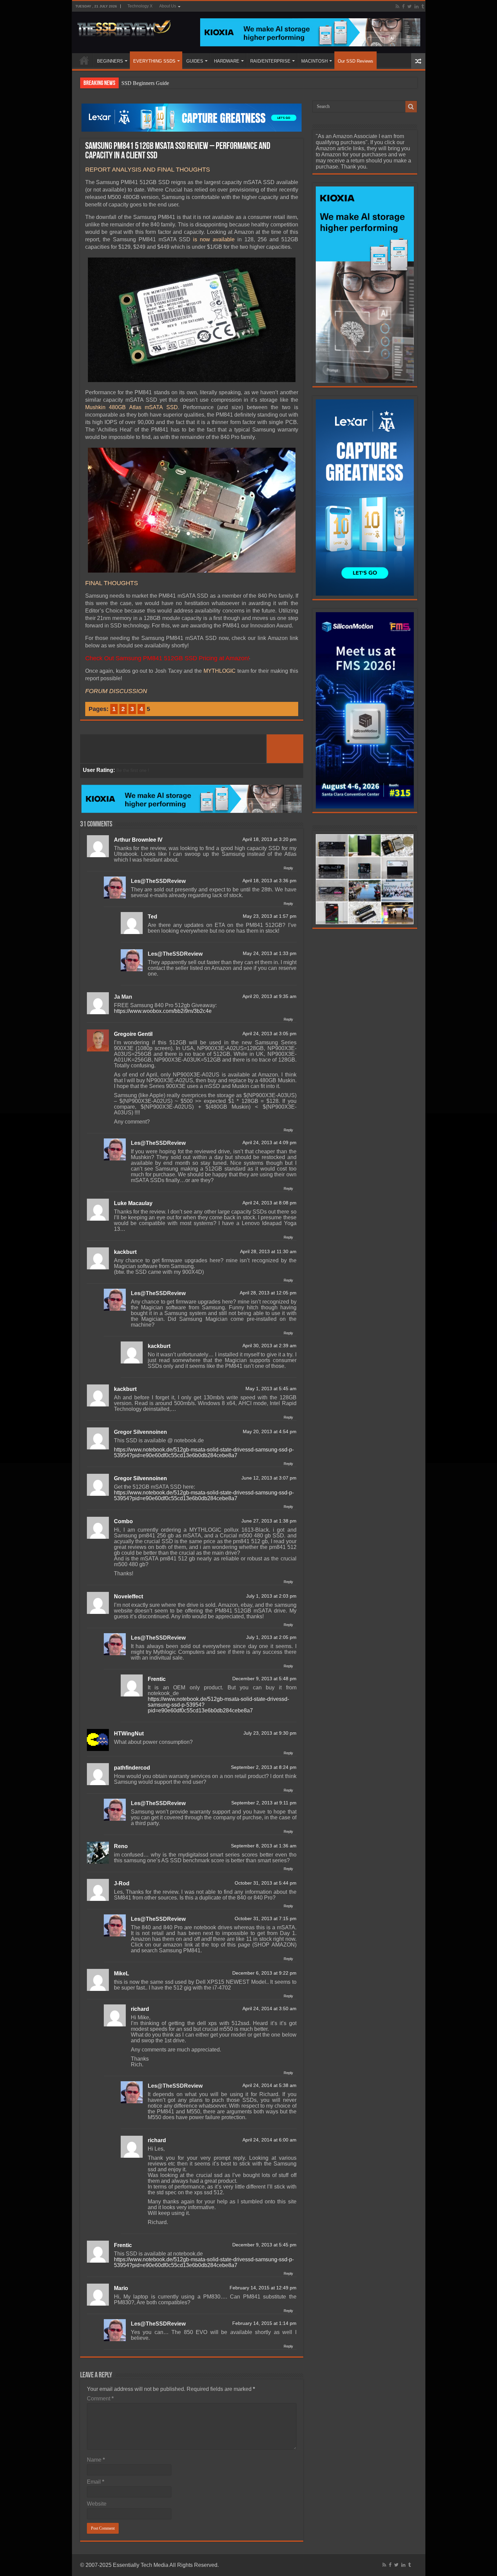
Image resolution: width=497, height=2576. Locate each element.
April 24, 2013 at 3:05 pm (269, 1034)
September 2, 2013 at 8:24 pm (264, 1767)
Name (96, 2460)
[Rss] (397, 6)
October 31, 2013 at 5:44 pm (266, 1883)
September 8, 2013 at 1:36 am (264, 1846)
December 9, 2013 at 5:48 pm (264, 1679)
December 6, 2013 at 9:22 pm (264, 1973)
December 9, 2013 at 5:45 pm (264, 2245)
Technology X (140, 6)
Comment (100, 2399)
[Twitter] (410, 6)
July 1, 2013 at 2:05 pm (271, 1637)
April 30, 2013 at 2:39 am (269, 1346)
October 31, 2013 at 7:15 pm (266, 1919)
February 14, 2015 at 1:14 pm (264, 2323)
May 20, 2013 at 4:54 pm (270, 1432)
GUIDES (195, 61)
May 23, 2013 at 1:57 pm (270, 916)
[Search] (411, 107)
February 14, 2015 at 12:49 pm (263, 2288)
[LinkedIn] (417, 6)
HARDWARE (227, 61)
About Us (168, 6)
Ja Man (123, 997)
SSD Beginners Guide (145, 83)
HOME (84, 60)
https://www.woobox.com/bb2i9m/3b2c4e (163, 1011)
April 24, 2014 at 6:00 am (269, 2140)
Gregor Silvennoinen (140, 1432)
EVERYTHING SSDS (154, 61)
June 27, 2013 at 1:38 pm (269, 1521)
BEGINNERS (110, 61)
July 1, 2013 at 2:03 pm (271, 1596)
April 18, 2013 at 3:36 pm (269, 881)
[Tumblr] (423, 6)
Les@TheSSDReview (158, 881)
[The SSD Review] (124, 26)
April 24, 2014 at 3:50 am (269, 2009)
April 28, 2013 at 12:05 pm (268, 1293)
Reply (288, 868)
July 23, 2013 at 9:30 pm (270, 1733)
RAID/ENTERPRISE (270, 61)
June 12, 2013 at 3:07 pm (269, 1478)
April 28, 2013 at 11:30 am (268, 1252)
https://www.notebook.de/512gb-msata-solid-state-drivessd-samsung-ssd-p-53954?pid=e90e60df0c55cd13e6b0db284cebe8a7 (204, 1452)
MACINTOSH (314, 61)
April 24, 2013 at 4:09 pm (269, 1143)
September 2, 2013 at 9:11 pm (264, 1803)
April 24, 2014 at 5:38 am (269, 2085)
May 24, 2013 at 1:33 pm (270, 953)
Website (97, 2504)
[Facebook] (403, 6)
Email (96, 2482)
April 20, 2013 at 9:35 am (269, 996)
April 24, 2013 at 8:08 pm (269, 1203)
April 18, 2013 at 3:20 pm (269, 839)
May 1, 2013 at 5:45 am (271, 1389)
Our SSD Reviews (356, 61)
